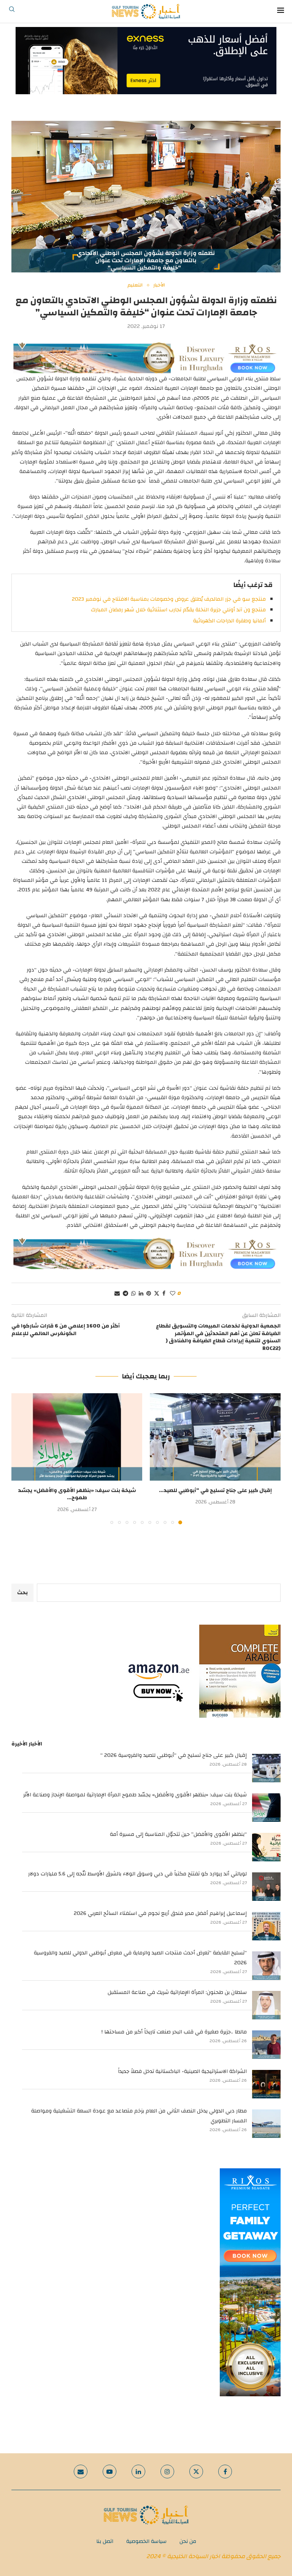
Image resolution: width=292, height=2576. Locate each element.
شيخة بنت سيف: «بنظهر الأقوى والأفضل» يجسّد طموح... (77, 1494)
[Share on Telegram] (125, 1294)
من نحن (188, 2541)
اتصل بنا (105, 2541)
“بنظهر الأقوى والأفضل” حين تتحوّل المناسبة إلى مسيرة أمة (178, 1834)
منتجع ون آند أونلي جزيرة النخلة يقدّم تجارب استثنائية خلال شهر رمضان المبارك (178, 610)
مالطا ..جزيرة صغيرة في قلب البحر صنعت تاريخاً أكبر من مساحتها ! (174, 2032)
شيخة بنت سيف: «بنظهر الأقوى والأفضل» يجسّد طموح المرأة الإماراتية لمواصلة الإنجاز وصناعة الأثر (135, 1795)
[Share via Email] (117, 1294)
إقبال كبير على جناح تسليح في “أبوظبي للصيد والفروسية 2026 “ (174, 1755)
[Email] (81, 2472)
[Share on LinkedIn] (141, 1294)
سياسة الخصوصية (146, 2541)
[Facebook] (225, 2472)
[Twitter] (196, 2472)
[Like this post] (173, 1294)
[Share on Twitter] (157, 1294)
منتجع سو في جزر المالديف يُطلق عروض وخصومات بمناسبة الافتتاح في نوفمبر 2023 (169, 599)
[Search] (12, 11)
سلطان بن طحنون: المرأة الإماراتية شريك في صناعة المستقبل (177, 1992)
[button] (22, 1459)
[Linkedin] (138, 2472)
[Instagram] (167, 2472)
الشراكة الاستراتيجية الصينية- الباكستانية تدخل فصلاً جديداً (182, 2071)
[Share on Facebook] (164, 1294)
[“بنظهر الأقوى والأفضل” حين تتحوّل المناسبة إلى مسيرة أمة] (266, 1847)
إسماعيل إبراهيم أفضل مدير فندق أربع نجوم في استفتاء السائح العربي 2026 (160, 1913)
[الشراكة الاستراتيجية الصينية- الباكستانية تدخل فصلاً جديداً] (266, 2084)
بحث (22, 1593)
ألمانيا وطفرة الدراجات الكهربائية (229, 621)
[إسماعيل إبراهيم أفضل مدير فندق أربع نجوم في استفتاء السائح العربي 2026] (266, 1926)
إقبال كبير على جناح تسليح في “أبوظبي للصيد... (215, 1491)
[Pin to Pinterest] (149, 1294)
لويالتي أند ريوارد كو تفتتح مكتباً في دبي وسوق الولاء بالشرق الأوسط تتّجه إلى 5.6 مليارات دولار (137, 1874)
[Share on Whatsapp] (133, 1294)
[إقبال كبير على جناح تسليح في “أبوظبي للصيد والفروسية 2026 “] (215, 1437)
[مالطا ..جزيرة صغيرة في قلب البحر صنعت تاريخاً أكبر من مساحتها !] (266, 2045)
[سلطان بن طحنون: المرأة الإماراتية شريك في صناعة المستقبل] (266, 2005)
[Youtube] (109, 2472)
